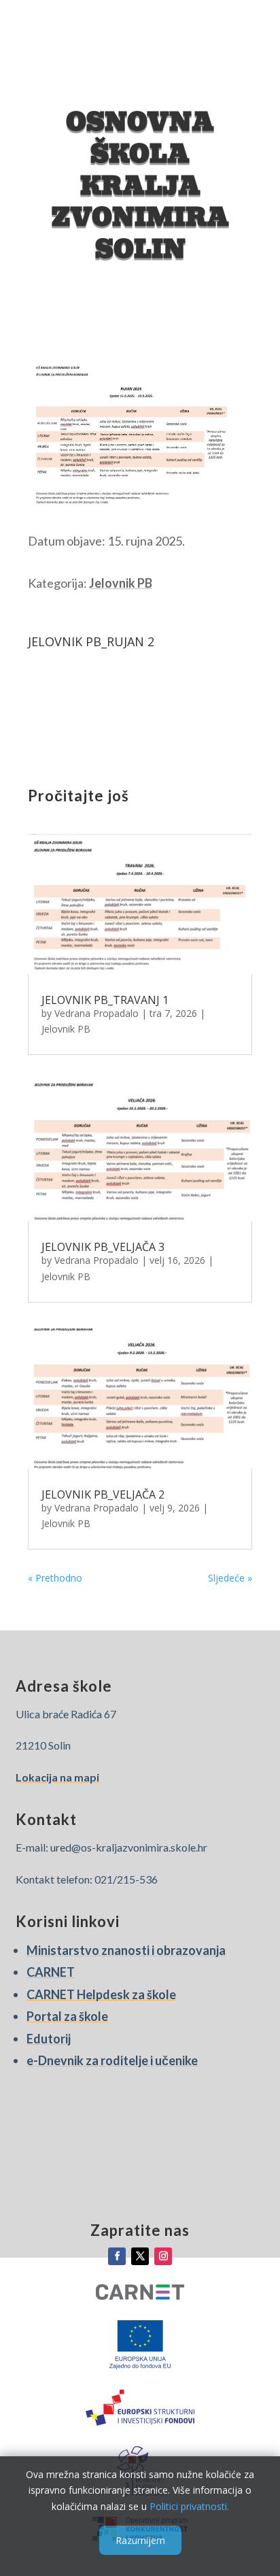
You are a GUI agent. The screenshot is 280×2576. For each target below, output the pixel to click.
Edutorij (49, 2039)
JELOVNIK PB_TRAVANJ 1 (105, 1000)
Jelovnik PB (121, 583)
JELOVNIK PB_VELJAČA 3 (103, 1247)
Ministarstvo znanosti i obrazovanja (126, 1950)
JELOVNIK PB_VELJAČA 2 (103, 1494)
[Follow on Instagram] (163, 2256)
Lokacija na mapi (57, 1777)
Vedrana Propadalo (97, 1013)
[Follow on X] (140, 2256)
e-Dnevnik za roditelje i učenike (112, 2060)
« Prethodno (55, 1578)
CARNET (51, 1972)
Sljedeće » (230, 1578)
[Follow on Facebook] (117, 2256)
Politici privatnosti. (189, 2506)
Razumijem (140, 2540)
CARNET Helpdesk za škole (101, 1994)
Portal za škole (67, 2016)
